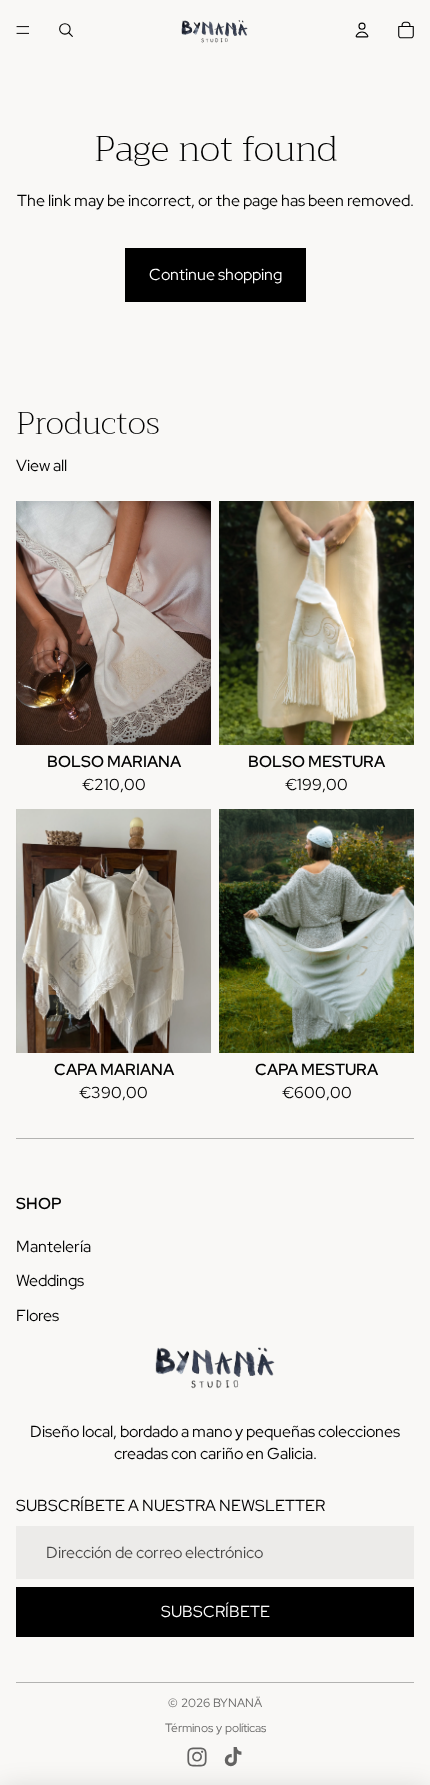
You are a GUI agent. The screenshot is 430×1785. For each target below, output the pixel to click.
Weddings (50, 1280)
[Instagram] (197, 1757)
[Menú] (23, 30)
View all (41, 465)
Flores (37, 1315)
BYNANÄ (237, 1703)
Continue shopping (215, 274)
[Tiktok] (233, 1757)
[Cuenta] (362, 30)
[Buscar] (66, 30)
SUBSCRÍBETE (215, 1611)
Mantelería (53, 1246)
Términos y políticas (215, 1728)
